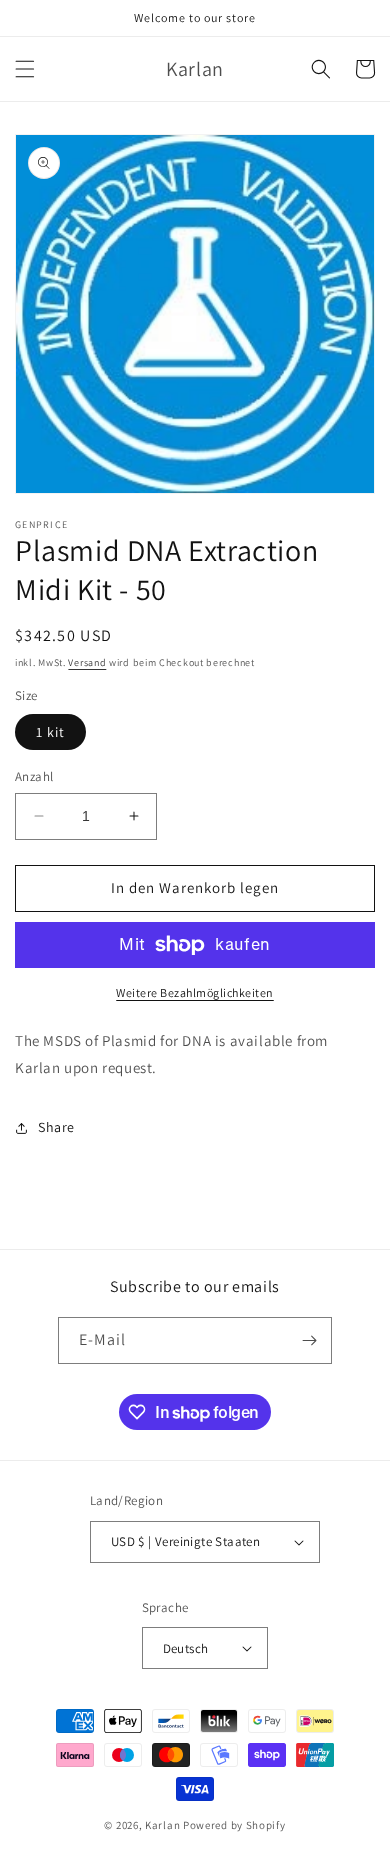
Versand (87, 662)
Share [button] (56, 1127)
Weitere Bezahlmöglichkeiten (195, 992)
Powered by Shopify (234, 1825)
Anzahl (34, 776)
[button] (25, 69)
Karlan (162, 1825)
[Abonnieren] (309, 1340)
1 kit (50, 732)
